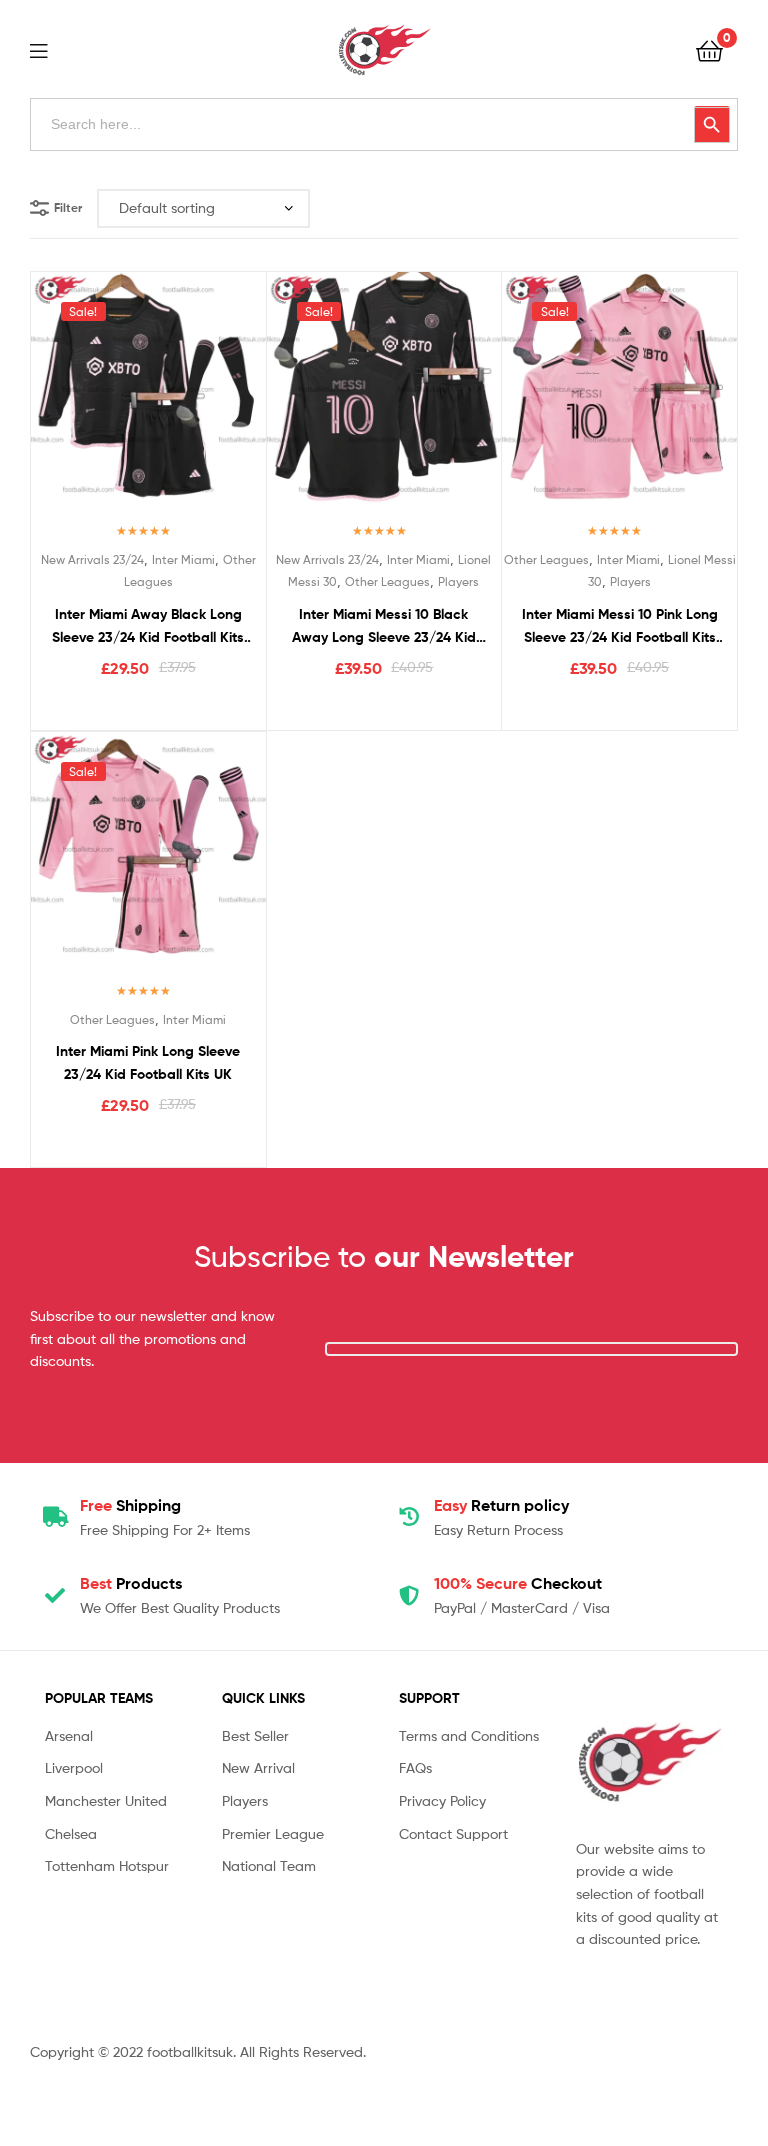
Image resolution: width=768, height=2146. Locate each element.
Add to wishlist (99, 401)
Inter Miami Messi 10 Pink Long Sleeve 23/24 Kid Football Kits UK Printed (620, 626)
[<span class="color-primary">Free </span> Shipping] (55, 1517)
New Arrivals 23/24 (92, 559)
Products (131, 1583)
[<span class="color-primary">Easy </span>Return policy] (409, 1517)
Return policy (501, 1505)
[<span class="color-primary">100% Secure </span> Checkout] (409, 1596)
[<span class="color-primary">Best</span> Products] (55, 1596)
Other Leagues (387, 581)
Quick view (197, 401)
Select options (148, 709)
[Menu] (51, 49)
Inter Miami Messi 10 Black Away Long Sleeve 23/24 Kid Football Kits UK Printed (384, 626)
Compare (148, 401)
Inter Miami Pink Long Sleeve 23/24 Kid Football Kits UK (148, 1062)
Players (458, 581)
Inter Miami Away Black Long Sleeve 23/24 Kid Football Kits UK (148, 626)
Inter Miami (183, 559)
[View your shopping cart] (709, 49)
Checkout (518, 1583)
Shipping (130, 1505)
